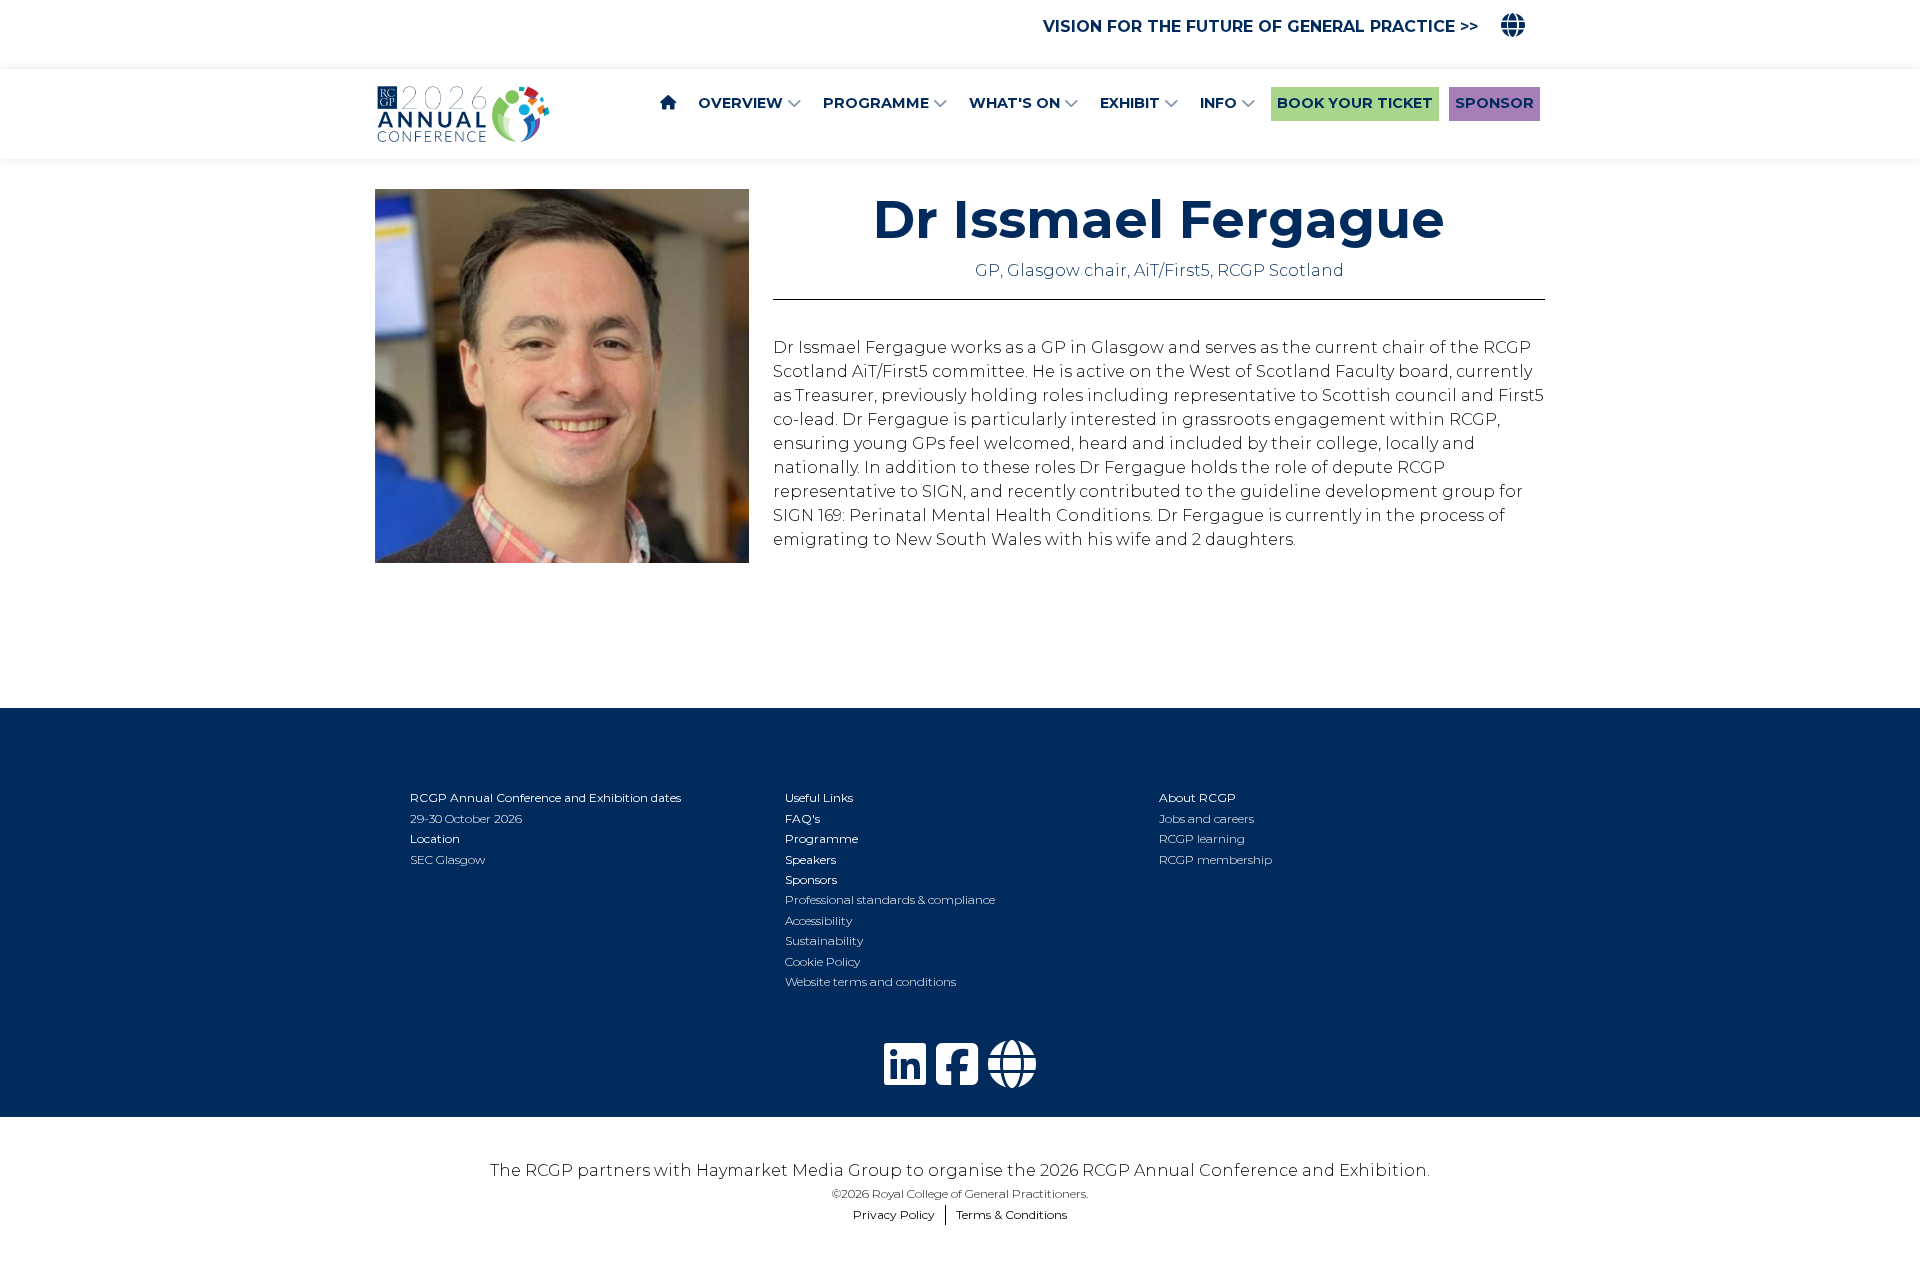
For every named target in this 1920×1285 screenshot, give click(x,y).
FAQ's (802, 818)
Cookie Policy (822, 961)
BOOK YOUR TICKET (1355, 103)
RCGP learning (1202, 838)
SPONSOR (1494, 103)
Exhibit (1132, 103)
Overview (742, 103)
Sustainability (824, 940)
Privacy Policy (894, 1214)
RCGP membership (1215, 859)
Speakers (810, 859)
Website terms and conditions (870, 981)
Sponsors (811, 879)
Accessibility (818, 920)
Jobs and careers (1206, 818)
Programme (878, 103)
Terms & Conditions (1011, 1214)
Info (1220, 103)
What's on (1016, 103)
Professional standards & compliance (890, 899)
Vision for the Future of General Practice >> (1260, 26)
